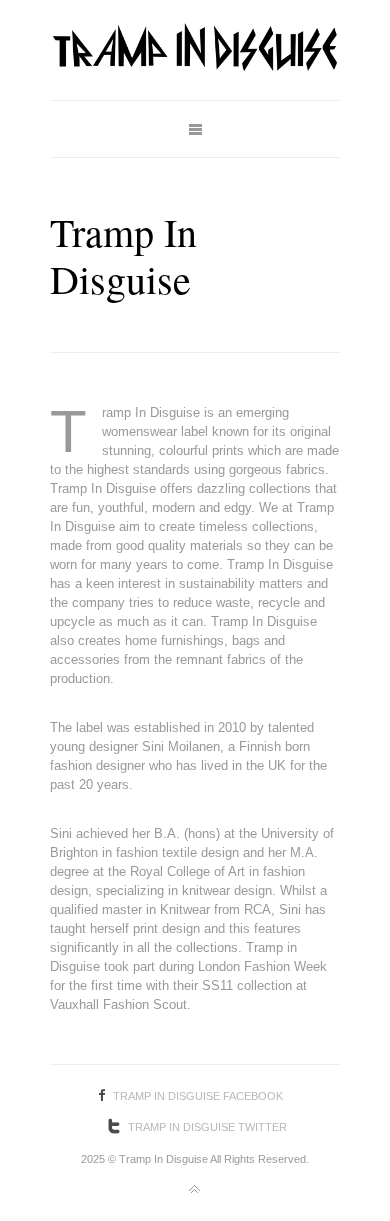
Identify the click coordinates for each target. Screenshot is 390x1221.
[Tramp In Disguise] (195, 50)
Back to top (195, 1190)
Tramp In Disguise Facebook (198, 1096)
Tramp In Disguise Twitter (207, 1127)
